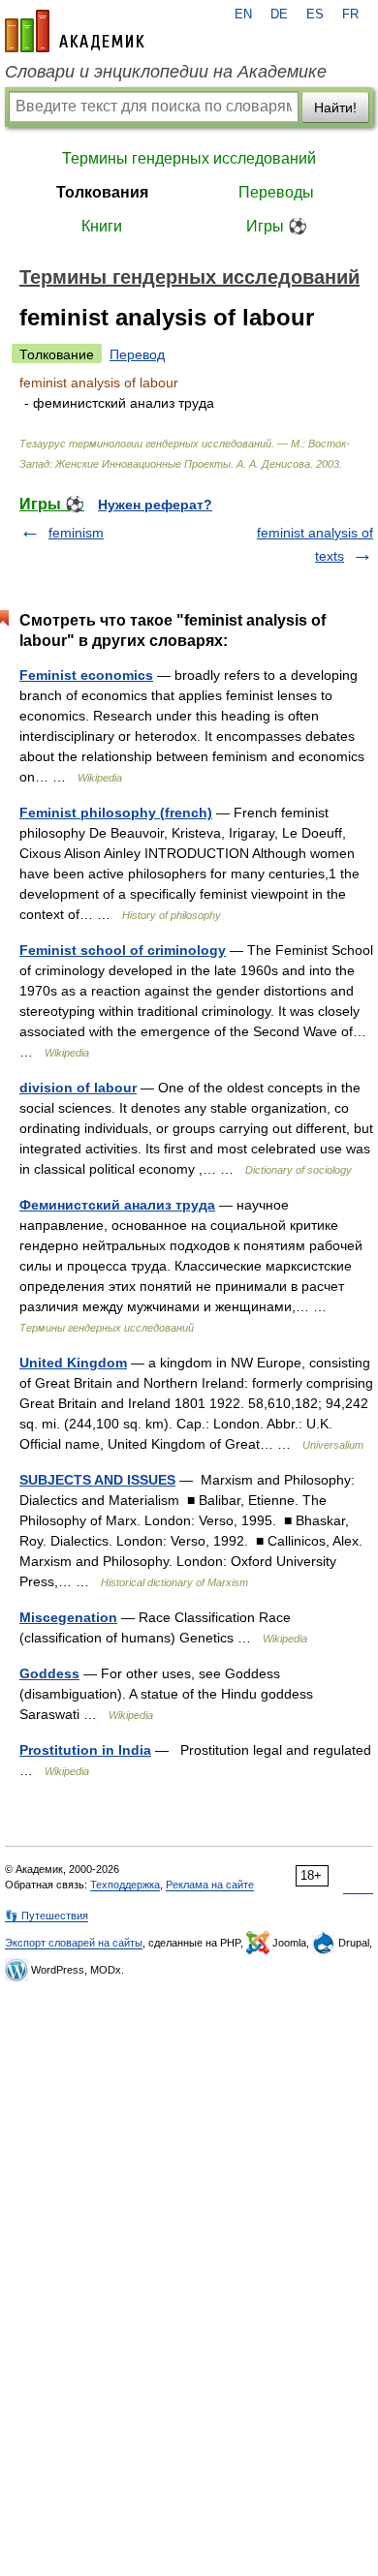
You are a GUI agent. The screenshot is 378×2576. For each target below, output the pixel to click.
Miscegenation (68, 1617)
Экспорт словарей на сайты (74, 1943)
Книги (102, 226)
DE (279, 15)
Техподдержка (125, 1885)
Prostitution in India (85, 1750)
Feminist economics (86, 675)
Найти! (335, 107)
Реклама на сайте (210, 1885)
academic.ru (75, 31)
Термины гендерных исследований (189, 158)
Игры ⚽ (277, 226)
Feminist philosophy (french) (116, 813)
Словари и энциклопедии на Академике (166, 72)
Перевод (137, 354)
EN (243, 15)
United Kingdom (73, 1363)
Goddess (49, 1673)
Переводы (276, 192)
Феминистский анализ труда (117, 1205)
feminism (76, 533)
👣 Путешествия (47, 1916)
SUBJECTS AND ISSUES (97, 1480)
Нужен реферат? (155, 505)
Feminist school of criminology (123, 950)
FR (350, 15)
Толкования (102, 192)
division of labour (78, 1088)
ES (315, 15)
